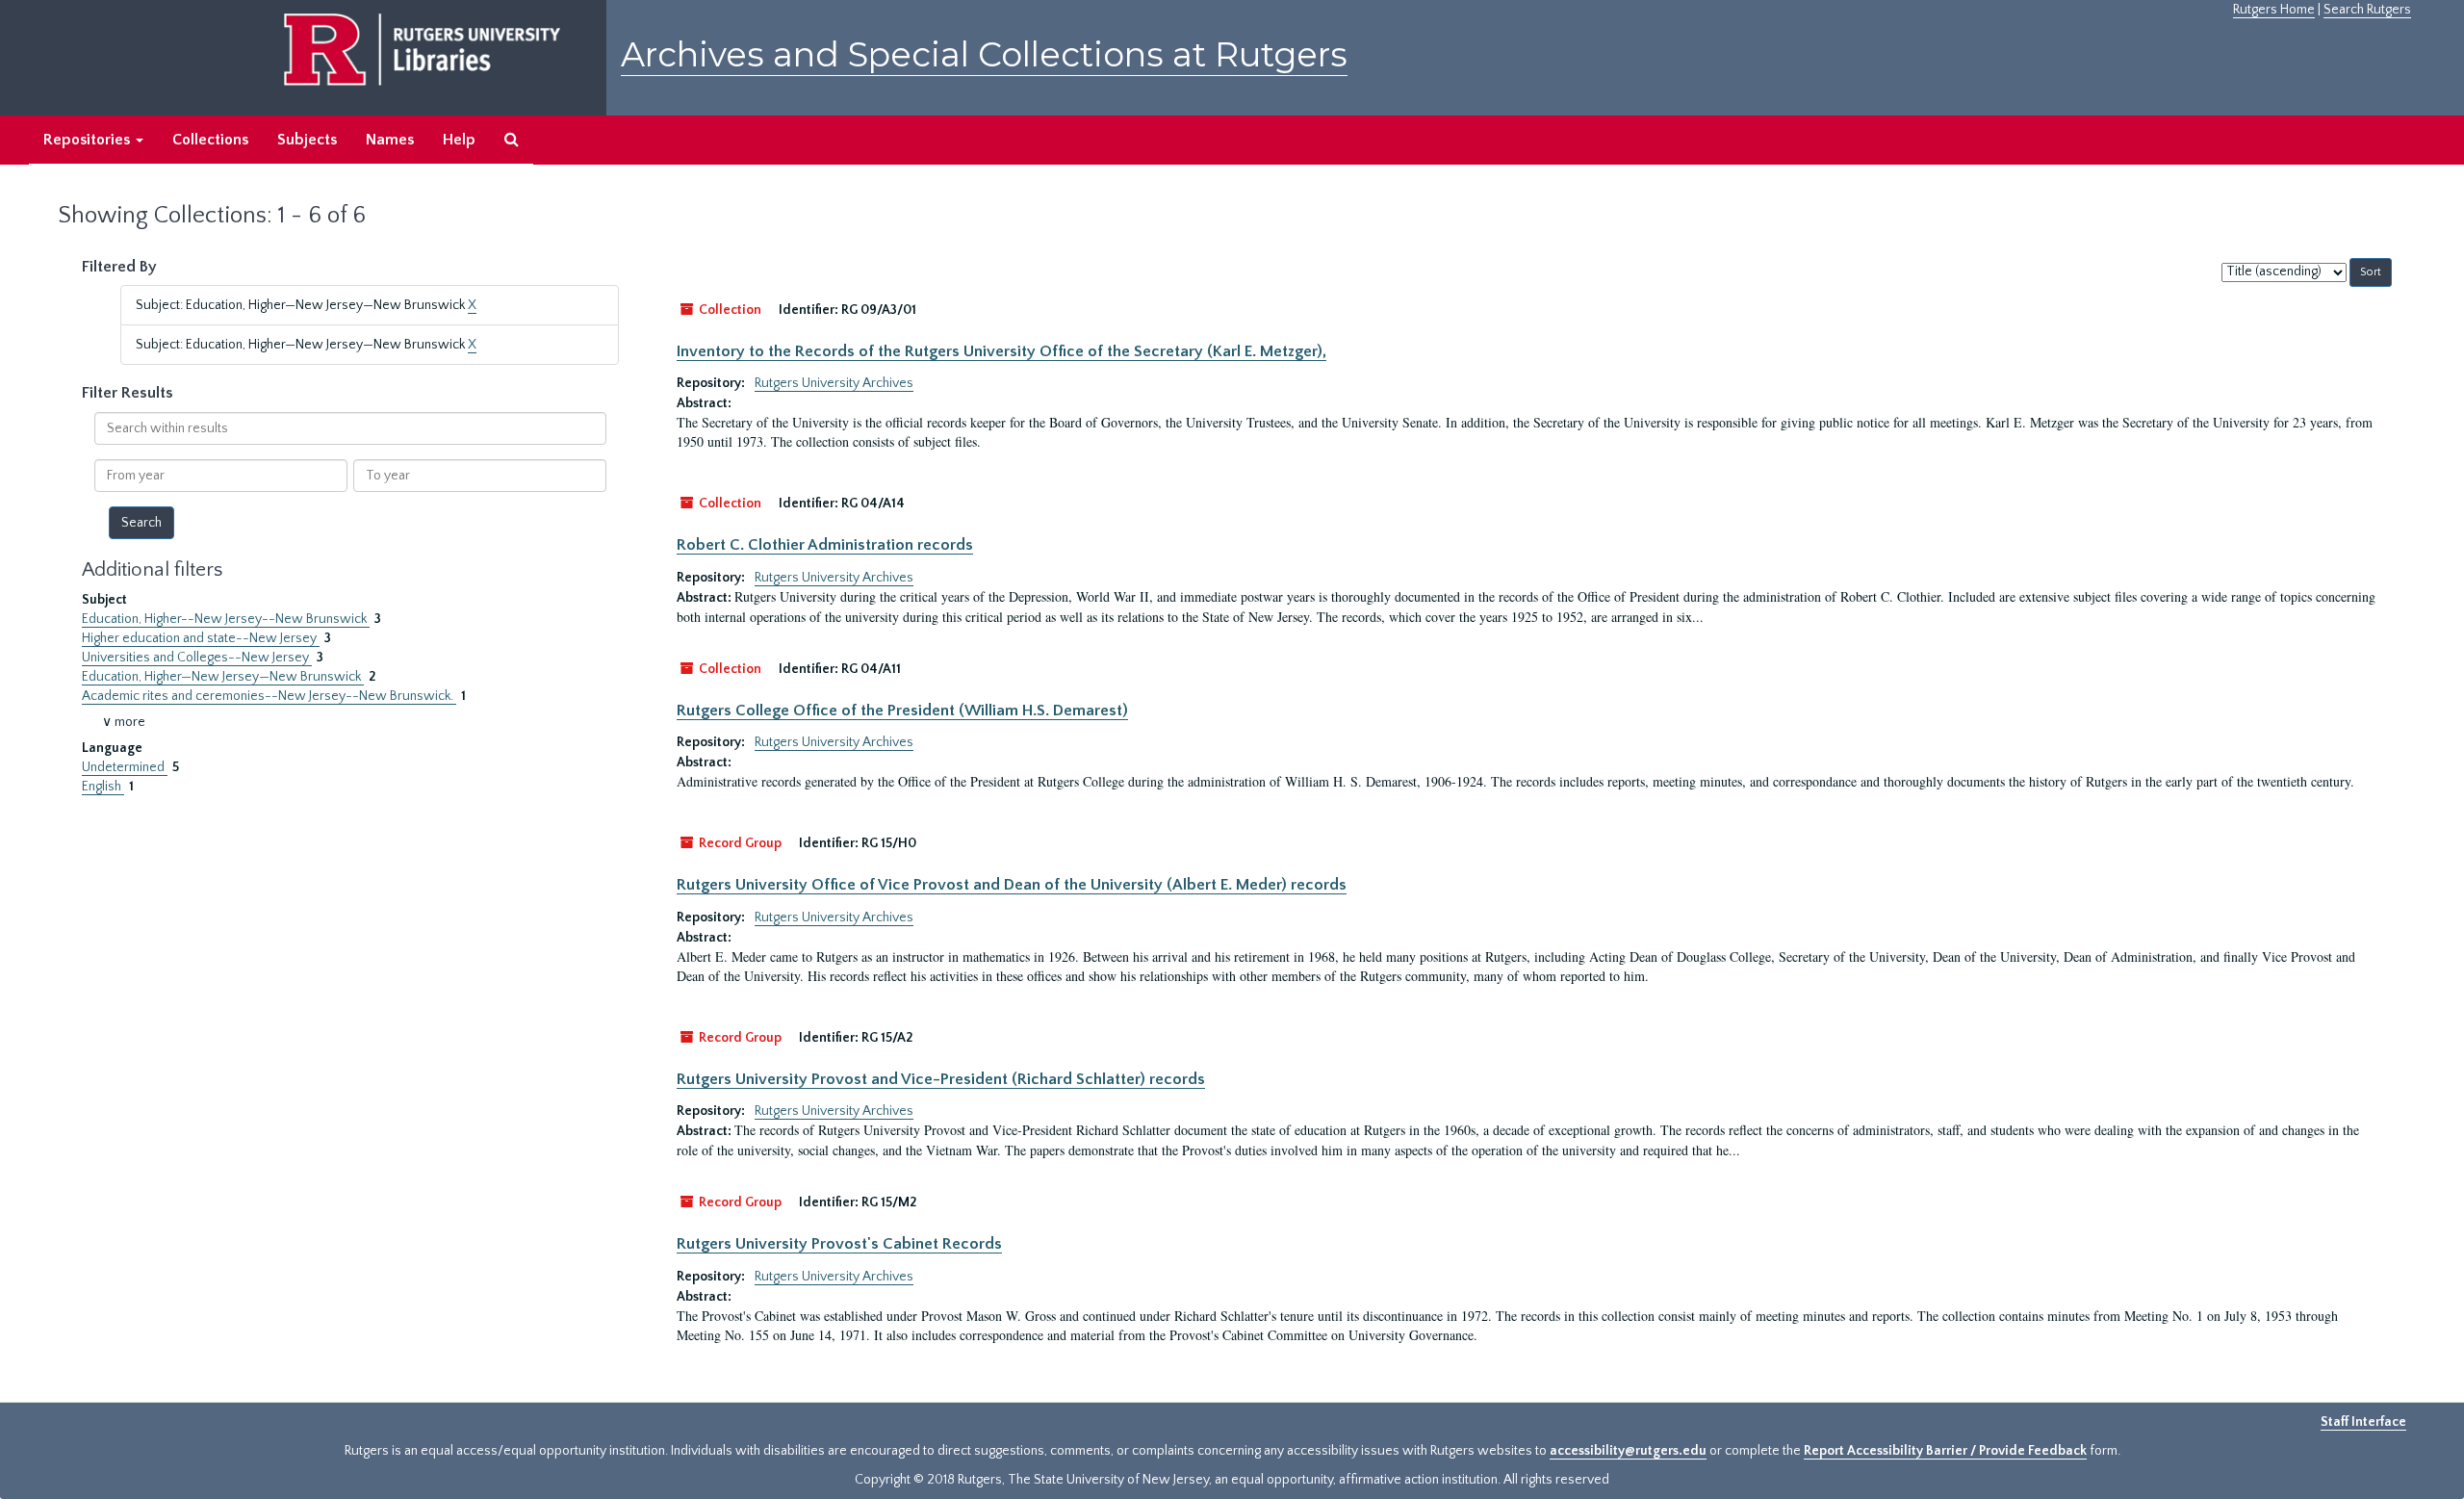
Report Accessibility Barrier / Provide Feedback (1945, 1451)
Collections (210, 140)
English (103, 787)
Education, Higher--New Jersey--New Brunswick (226, 619)
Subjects (307, 140)
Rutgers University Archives (834, 383)
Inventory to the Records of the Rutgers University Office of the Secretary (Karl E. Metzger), (1001, 351)
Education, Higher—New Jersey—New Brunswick (223, 677)
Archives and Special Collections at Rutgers (984, 54)
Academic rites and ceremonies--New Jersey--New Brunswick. (269, 696)
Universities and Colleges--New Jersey (197, 658)
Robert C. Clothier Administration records (825, 545)
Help (459, 140)
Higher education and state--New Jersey (201, 638)
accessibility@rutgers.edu (1628, 1451)
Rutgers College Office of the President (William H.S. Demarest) (902, 711)
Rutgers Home (2274, 10)
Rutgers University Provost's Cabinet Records (839, 1244)
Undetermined (125, 767)
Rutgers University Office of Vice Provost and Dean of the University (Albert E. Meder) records (1012, 885)
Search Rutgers (2367, 10)
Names (390, 140)
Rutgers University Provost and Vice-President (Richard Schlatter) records (941, 1079)
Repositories (89, 140)
